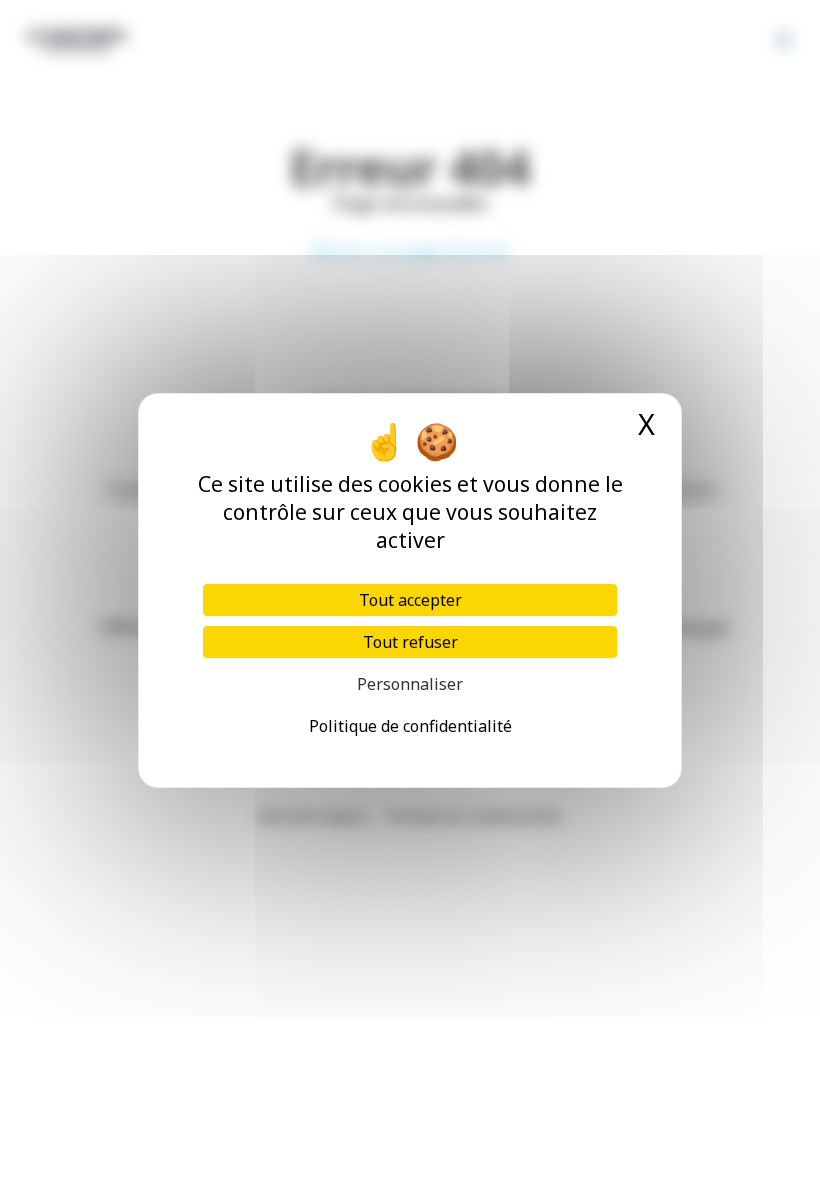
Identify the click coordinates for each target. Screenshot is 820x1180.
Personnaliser (410, 684)
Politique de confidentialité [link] (410, 726)
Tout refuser (410, 642)
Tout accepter (410, 600)
